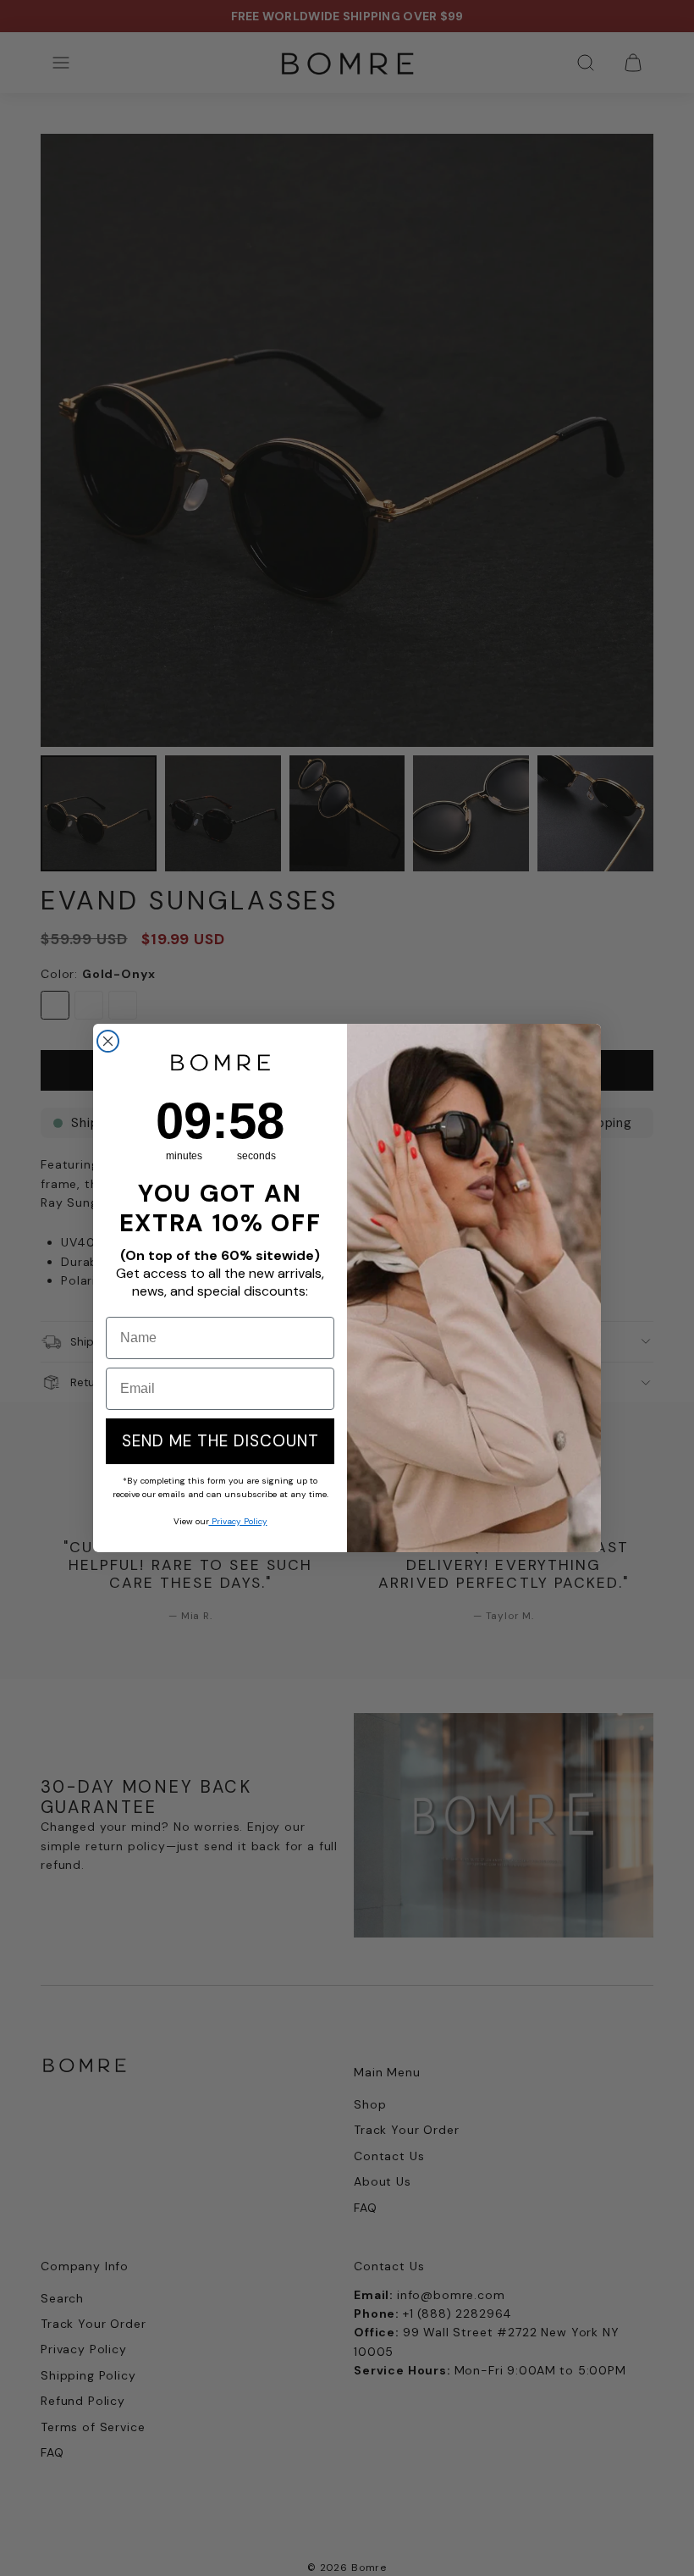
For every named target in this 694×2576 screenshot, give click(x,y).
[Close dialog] (108, 1041)
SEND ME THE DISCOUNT (220, 1441)
